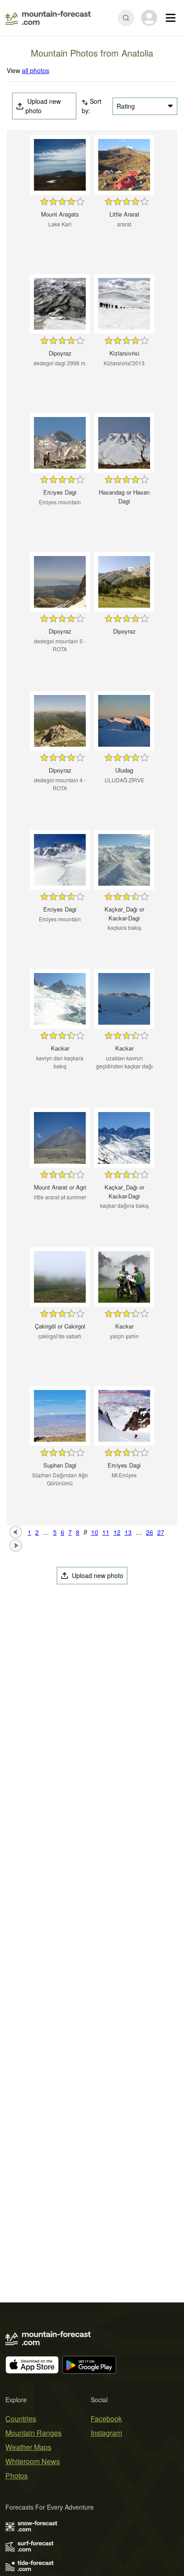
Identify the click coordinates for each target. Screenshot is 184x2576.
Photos (17, 2476)
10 (95, 1532)
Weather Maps (28, 2447)
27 (161, 1532)
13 (128, 1532)
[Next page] (16, 1545)
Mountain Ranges (33, 2433)
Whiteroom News (33, 2461)
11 (106, 1532)
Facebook (106, 2419)
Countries (21, 2419)
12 (117, 1532)
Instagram (106, 2433)
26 (150, 1532)
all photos (36, 70)
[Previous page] (16, 1531)
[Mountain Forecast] (48, 18)
